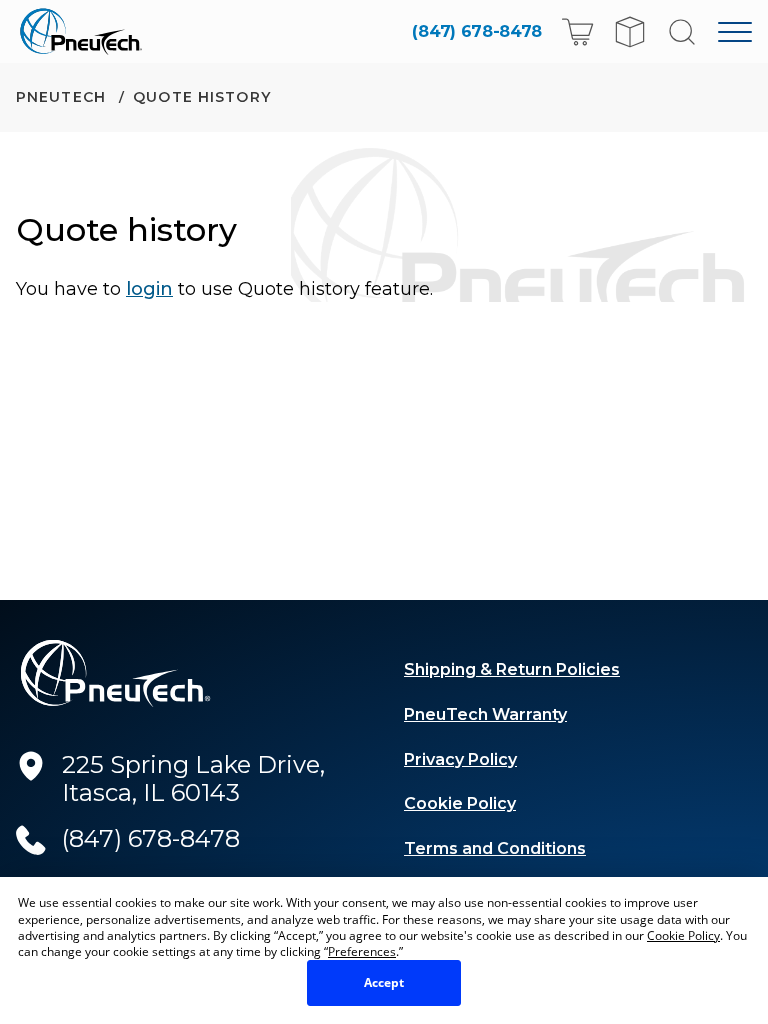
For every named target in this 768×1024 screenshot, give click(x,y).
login (149, 289)
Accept (384, 982)
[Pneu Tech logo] (87, 31)
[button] (578, 32)
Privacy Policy (460, 759)
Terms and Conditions (495, 848)
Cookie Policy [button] (683, 935)
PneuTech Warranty (485, 714)
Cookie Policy (460, 803)
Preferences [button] (362, 951)
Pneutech (63, 97)
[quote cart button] (630, 32)
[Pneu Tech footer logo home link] (116, 673)
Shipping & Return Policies (512, 669)
